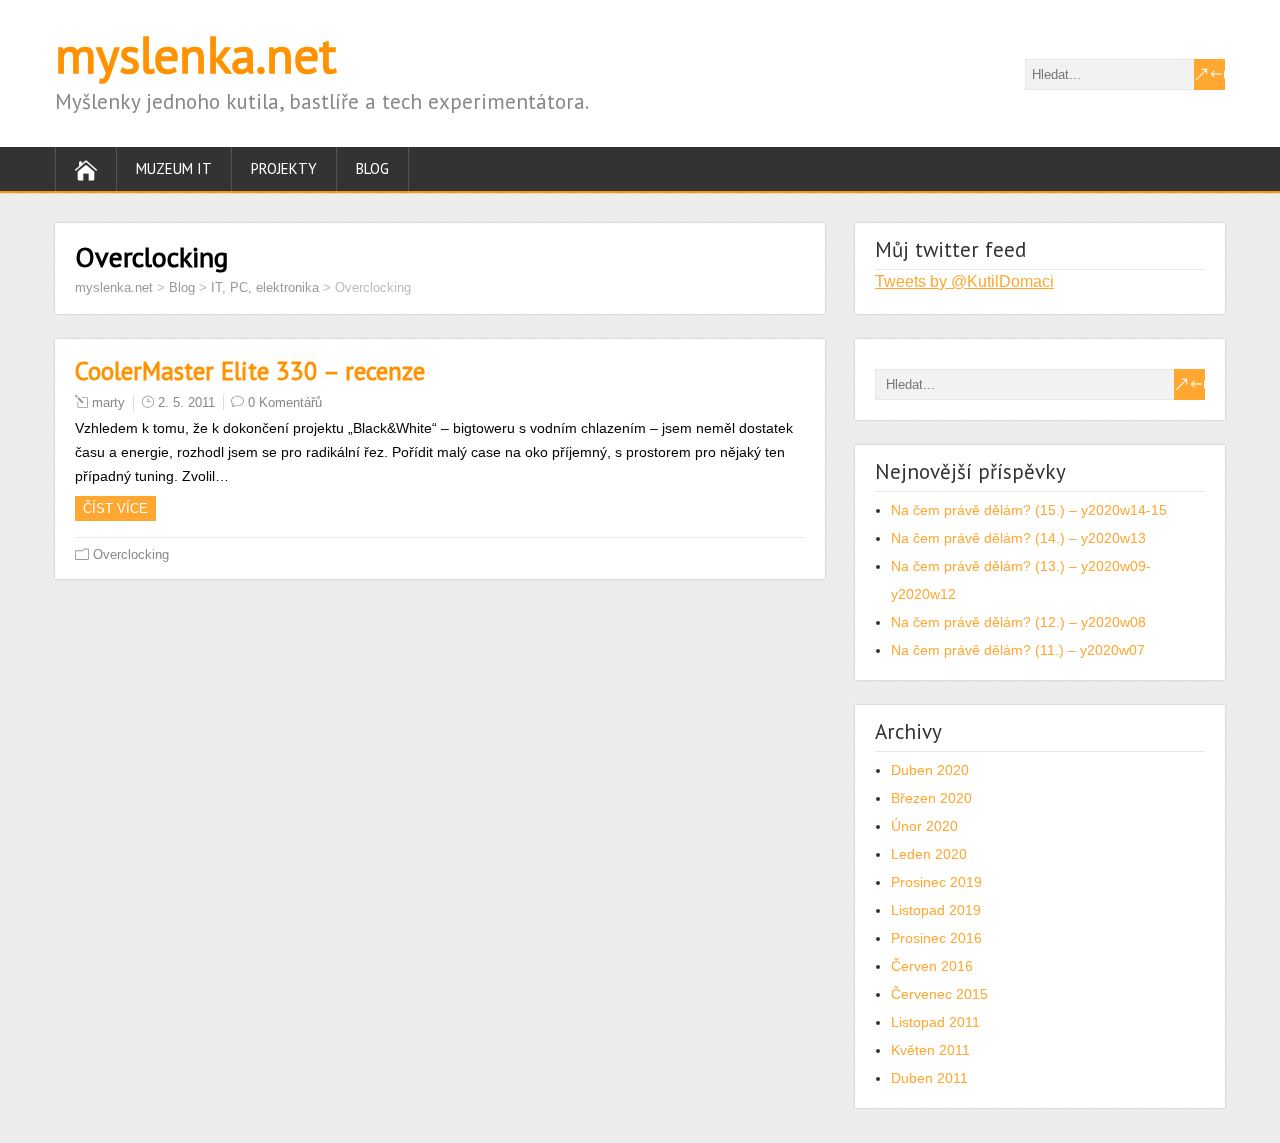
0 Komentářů (285, 402)
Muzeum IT (174, 168)
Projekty (284, 168)
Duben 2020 (930, 770)
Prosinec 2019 (936, 882)
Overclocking (131, 554)
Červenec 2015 (939, 994)
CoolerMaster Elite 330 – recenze (250, 371)
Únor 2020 (924, 826)
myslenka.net (196, 54)
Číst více (115, 508)
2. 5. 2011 (186, 402)
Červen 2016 (932, 966)
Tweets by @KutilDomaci (964, 281)
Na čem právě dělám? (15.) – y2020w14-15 (1029, 510)
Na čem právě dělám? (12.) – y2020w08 (1018, 622)
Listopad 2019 (936, 910)
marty (108, 402)
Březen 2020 (931, 798)
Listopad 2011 (935, 1022)
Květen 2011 (930, 1050)
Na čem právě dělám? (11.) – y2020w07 (1018, 650)
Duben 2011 (929, 1078)
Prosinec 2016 (936, 938)
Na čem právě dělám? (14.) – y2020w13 (1018, 538)
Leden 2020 (929, 854)
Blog (372, 168)
